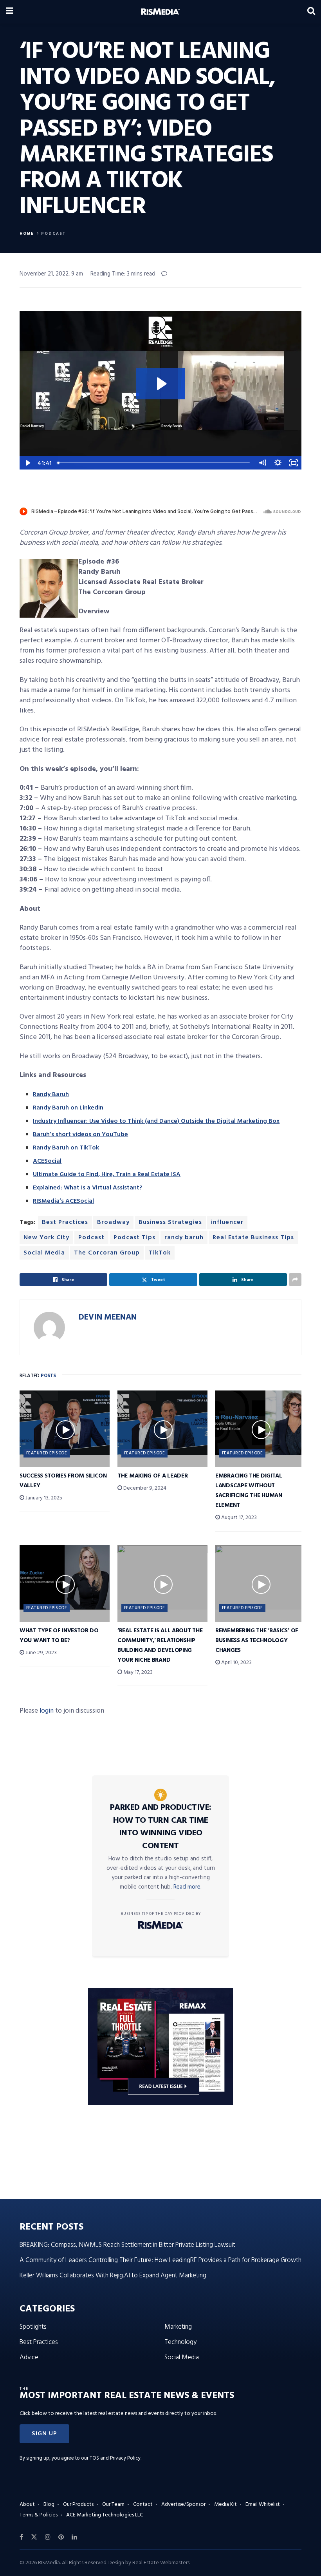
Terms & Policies (39, 2515)
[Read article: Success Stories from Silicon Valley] (65, 1423)
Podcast (54, 234)
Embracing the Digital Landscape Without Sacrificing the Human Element (249, 1491)
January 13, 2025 (43, 1498)
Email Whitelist (263, 2504)
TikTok (160, 1253)
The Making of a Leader (152, 1476)
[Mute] (262, 463)
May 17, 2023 (137, 1672)
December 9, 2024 (144, 1488)
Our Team (113, 2504)
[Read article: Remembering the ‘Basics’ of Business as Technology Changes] (260, 1577)
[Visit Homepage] (160, 12)
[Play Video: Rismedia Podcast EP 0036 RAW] (161, 384)
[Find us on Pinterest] (61, 2537)
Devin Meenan (108, 1317)
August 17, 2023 (238, 1518)
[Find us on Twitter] (34, 2537)
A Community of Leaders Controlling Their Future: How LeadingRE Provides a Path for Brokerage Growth (160, 2260)
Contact (143, 2504)
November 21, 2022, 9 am (51, 274)
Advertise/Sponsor (183, 2504)
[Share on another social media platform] (295, 1280)
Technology (180, 2342)
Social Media (44, 1253)
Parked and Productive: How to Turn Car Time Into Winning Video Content (161, 1827)
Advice (29, 2358)
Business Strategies (170, 1222)
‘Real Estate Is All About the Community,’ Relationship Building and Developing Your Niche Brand (160, 1645)
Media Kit (225, 2504)
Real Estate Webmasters (161, 2563)
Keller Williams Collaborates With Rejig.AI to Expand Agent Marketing (113, 2276)
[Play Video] (27, 463)
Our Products (78, 2504)
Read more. (188, 1887)
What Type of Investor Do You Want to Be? (59, 1636)
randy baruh (184, 1238)
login (47, 1711)
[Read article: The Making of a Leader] (162, 1423)
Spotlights (33, 2327)
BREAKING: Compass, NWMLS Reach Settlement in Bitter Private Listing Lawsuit (127, 2245)
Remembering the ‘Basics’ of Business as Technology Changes (257, 1641)
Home (27, 234)
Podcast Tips (134, 1238)
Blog (49, 2504)
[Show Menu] (10, 12)
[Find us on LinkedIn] (74, 2537)
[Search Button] (311, 12)
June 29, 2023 (41, 1653)
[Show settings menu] (278, 463)
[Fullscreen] (294, 463)
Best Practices (65, 1222)
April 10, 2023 (236, 1663)
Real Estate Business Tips (253, 1238)
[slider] (154, 463)
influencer (227, 1222)
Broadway (113, 1222)
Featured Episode (47, 1453)
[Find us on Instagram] (48, 2537)
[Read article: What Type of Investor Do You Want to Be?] (65, 1577)
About (27, 2504)
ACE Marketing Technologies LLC (105, 2515)
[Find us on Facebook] (21, 2537)
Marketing (178, 2327)
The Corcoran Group (107, 1253)
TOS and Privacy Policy (115, 2458)
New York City (46, 1238)
